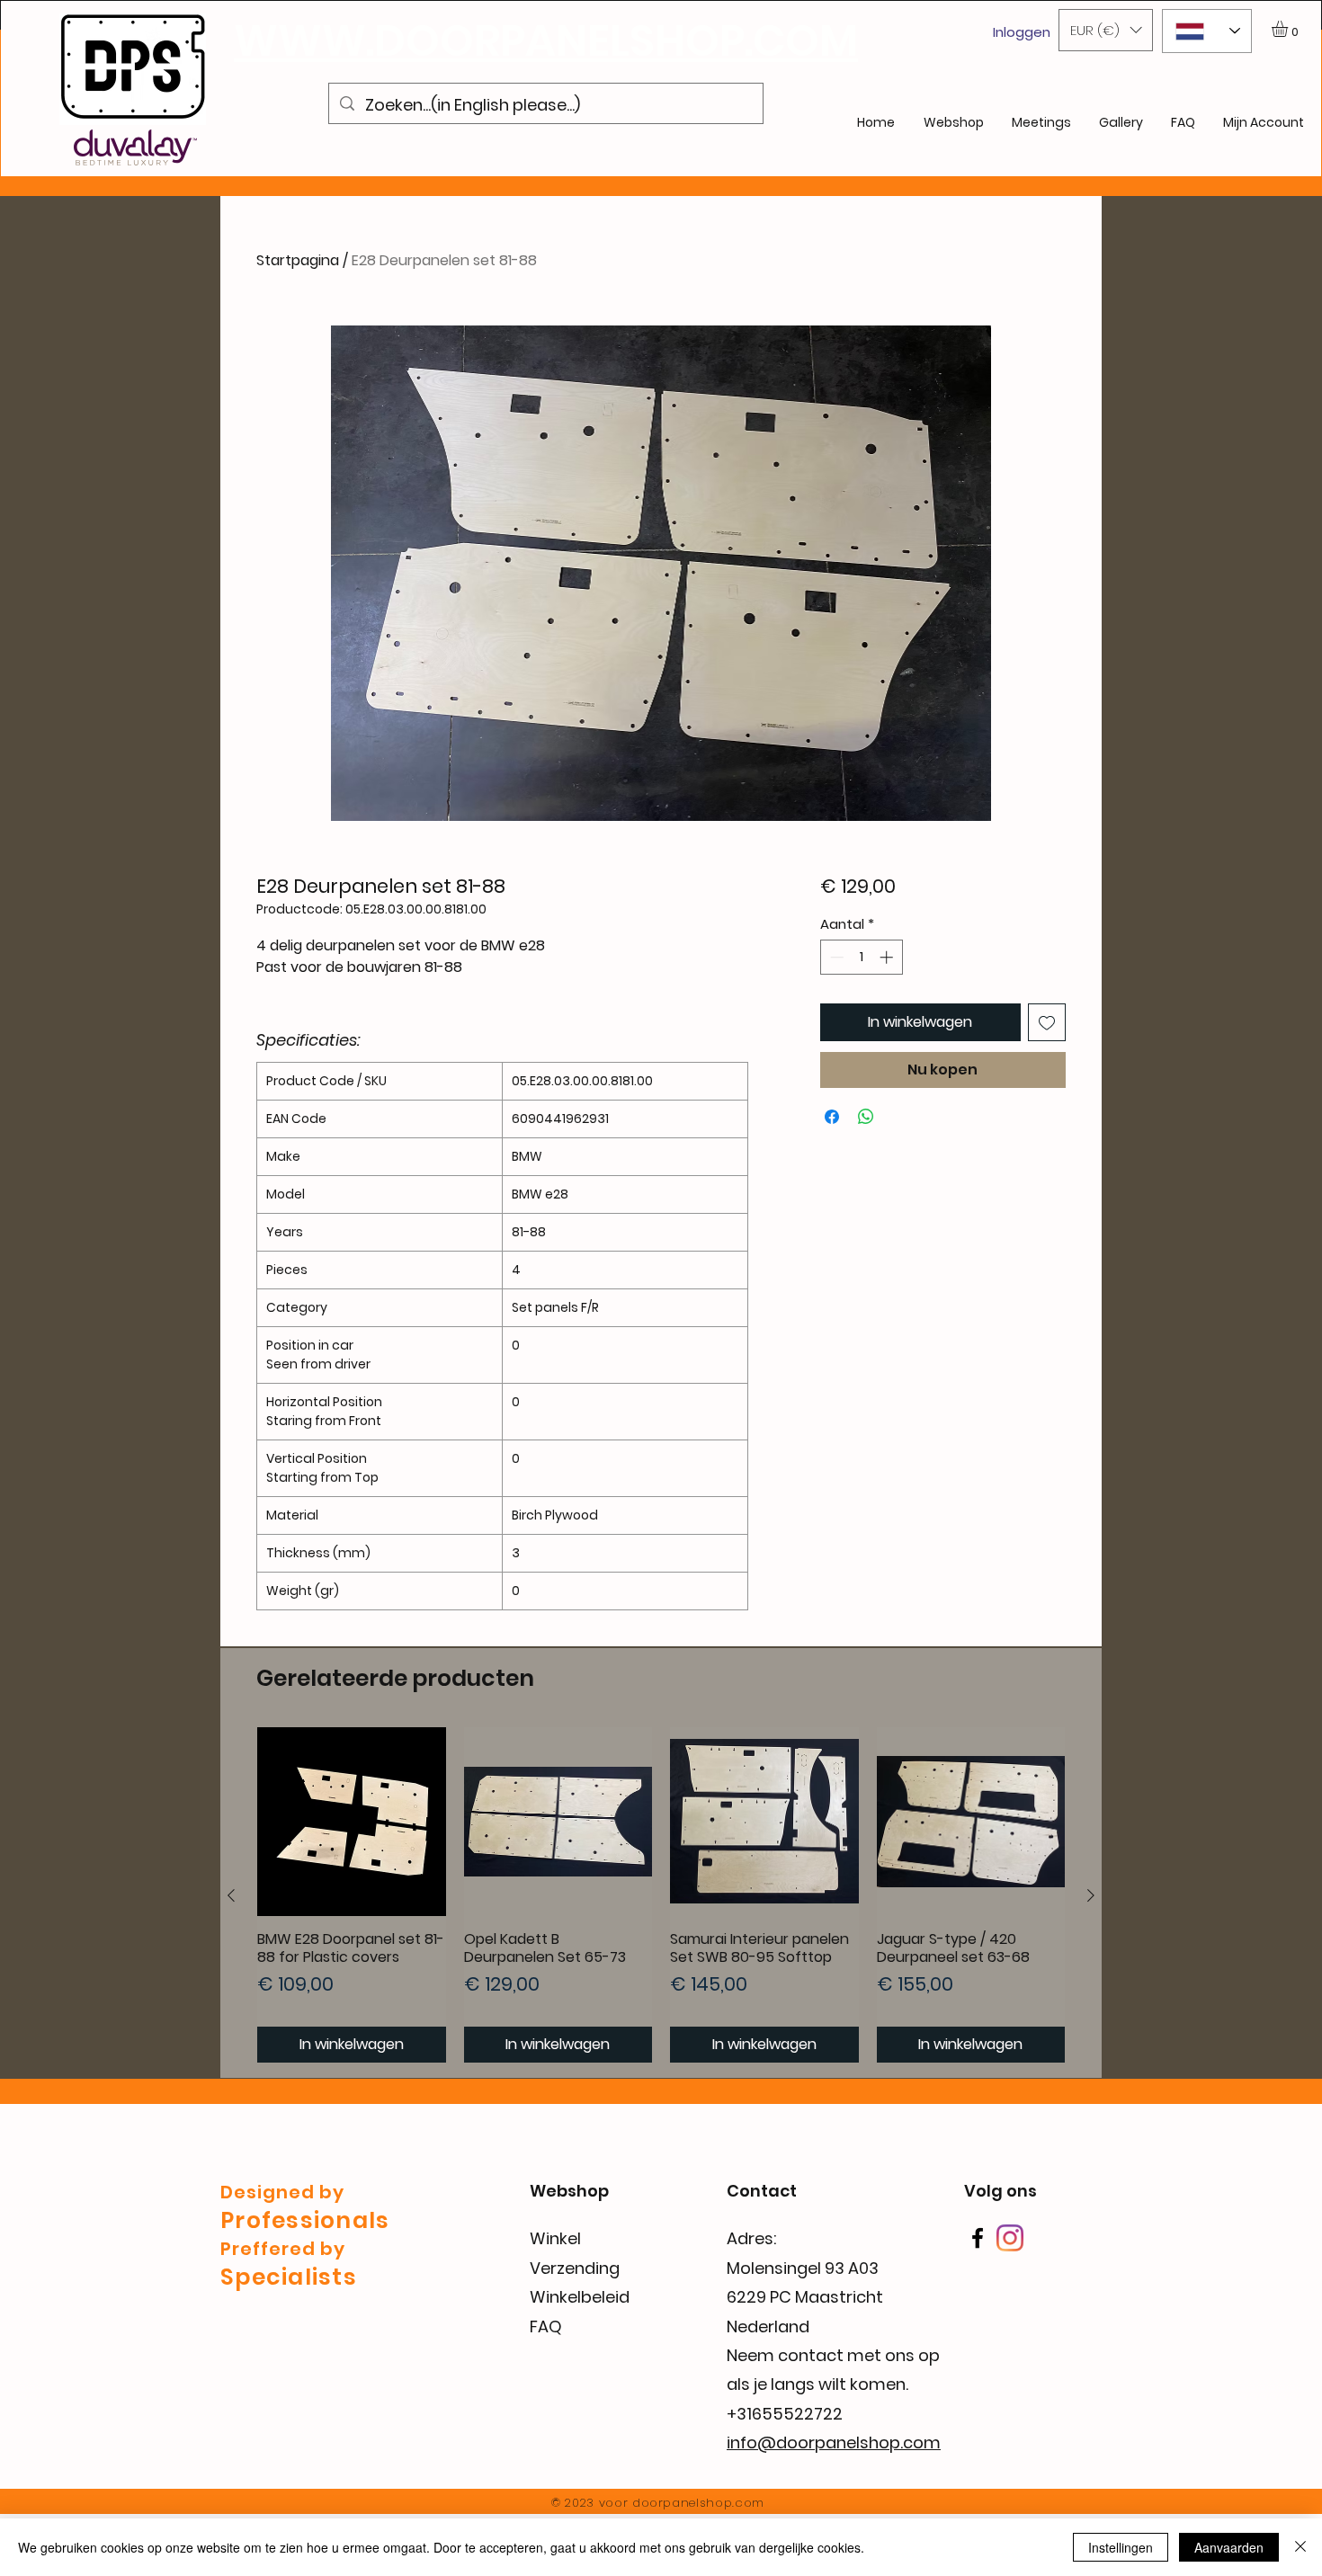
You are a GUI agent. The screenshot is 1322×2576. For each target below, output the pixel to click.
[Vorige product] (231, 1895)
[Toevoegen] (1047, 1022)
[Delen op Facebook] (832, 1117)
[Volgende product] (1091, 1895)
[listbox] (1106, 30)
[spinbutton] (861, 957)
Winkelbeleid (580, 2297)
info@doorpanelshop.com (834, 2442)
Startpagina (298, 260)
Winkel (555, 2238)
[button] (1106, 30)
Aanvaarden (1229, 2547)
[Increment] (888, 957)
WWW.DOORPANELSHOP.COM (546, 41)
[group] (661, 1895)
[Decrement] (835, 957)
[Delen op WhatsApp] (866, 1117)
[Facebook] (978, 2238)
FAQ (546, 2326)
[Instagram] (1010, 2238)
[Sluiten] (1300, 2547)
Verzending (575, 2268)
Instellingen (1121, 2547)
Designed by (282, 2192)
